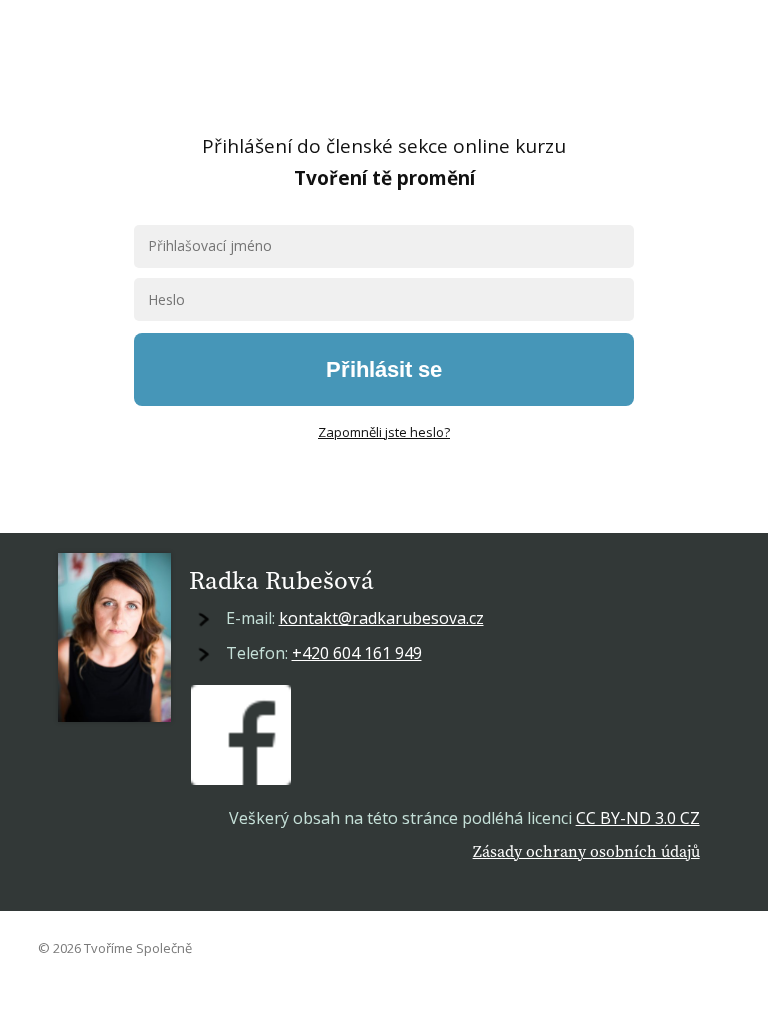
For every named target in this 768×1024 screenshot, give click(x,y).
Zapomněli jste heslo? (384, 432)
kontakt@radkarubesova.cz (381, 618)
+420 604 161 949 (357, 653)
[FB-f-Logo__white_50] (241, 735)
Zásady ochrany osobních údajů (586, 851)
